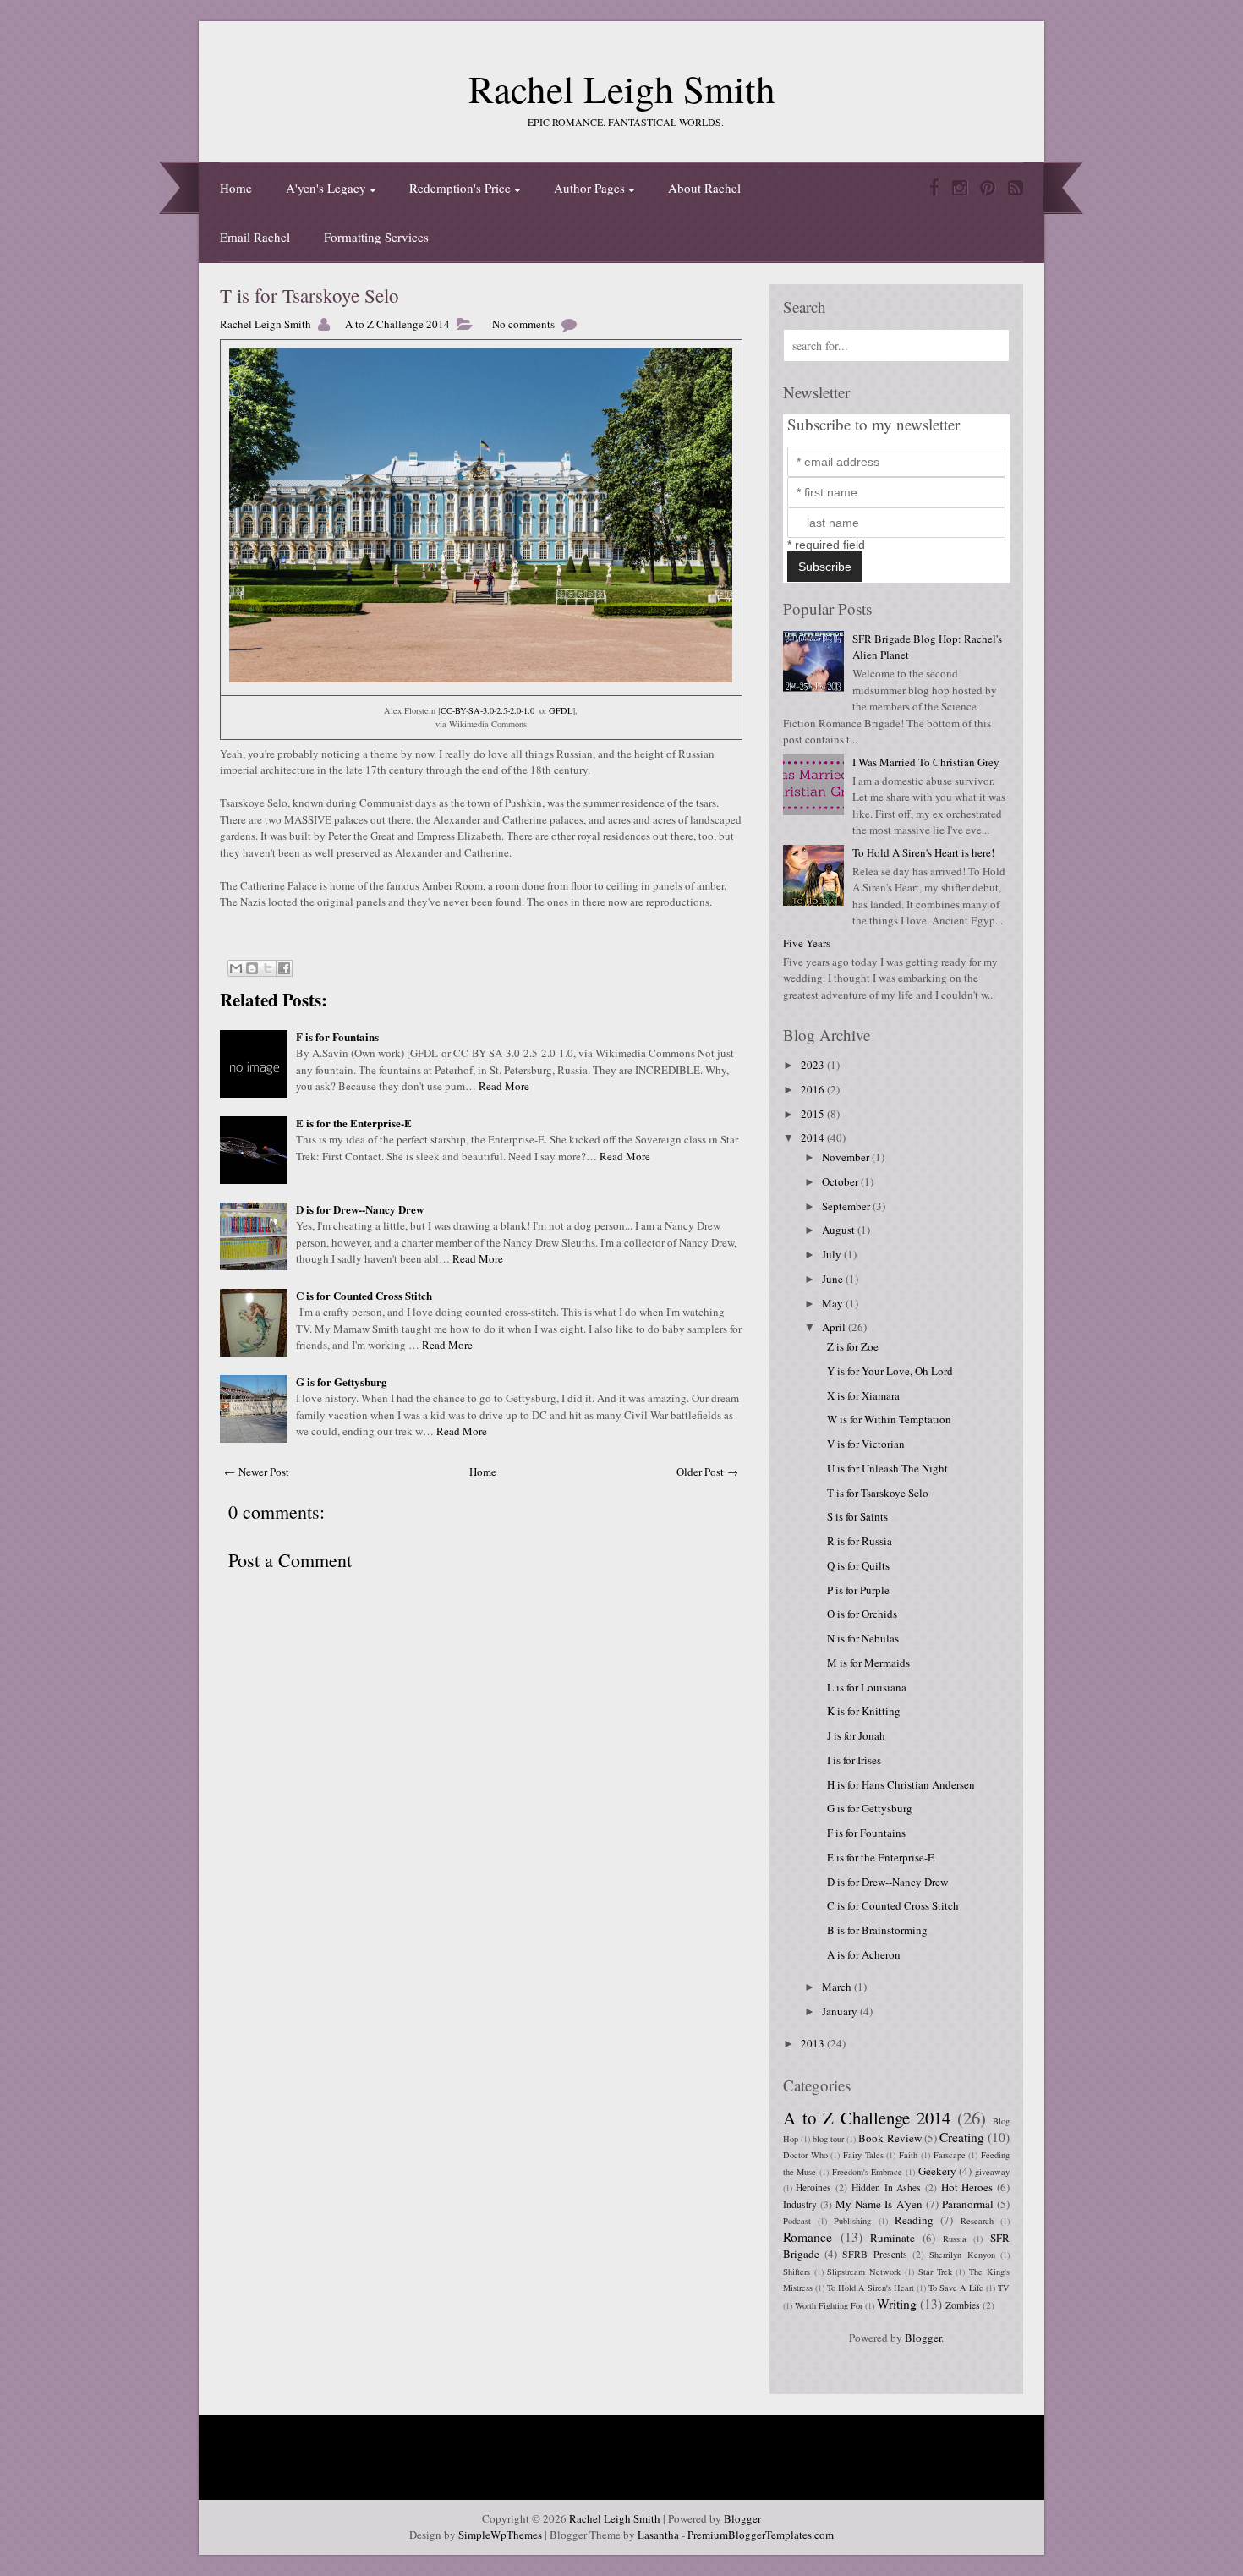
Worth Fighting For (829, 2305)
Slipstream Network (864, 2272)
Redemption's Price (460, 188)
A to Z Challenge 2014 (397, 324)
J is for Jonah (856, 1735)
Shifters (797, 2272)
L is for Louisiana (867, 1687)
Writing (897, 2304)
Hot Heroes (967, 2187)
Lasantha (658, 2535)
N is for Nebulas (863, 1638)
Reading (914, 2220)
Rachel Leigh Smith (622, 89)
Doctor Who (805, 2155)
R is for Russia (860, 1541)
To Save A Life (956, 2288)
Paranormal (968, 2204)
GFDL (561, 710)
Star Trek (935, 2272)
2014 (814, 1137)
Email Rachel (255, 237)
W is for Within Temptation (889, 1419)
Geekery (937, 2171)
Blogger (923, 2338)
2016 (814, 1089)
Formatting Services (376, 237)
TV (1004, 2288)
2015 (814, 1114)
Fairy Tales (863, 2155)
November (847, 1157)
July (833, 1254)
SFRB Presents (874, 2254)
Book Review (890, 2138)
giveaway (992, 2172)
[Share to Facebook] (284, 968)
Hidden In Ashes (886, 2187)
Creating (962, 2137)
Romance (808, 2237)
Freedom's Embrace (868, 2172)
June (834, 1279)
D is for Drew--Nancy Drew (360, 1209)
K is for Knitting (864, 1711)
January (841, 2011)
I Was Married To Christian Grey (926, 762)
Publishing (852, 2221)
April (835, 1327)
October (841, 1181)
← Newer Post (257, 1472)
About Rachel (704, 188)
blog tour (828, 2139)
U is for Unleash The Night (887, 1468)
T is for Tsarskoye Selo (309, 295)
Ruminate (893, 2238)
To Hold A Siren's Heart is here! (923, 852)
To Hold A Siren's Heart (871, 2288)
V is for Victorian (866, 1444)
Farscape (950, 2155)
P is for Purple (858, 1590)
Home (236, 188)
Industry (800, 2204)
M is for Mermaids (868, 1663)
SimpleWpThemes (500, 2535)
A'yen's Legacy (326, 188)
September (847, 1206)
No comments (523, 324)
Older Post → (707, 1472)
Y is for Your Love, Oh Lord (890, 1371)
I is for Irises (854, 1760)
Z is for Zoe (853, 1346)
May (834, 1303)
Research (977, 2221)
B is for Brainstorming (877, 1930)
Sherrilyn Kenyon (962, 2255)
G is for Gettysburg (342, 1381)
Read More (504, 1086)
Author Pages (589, 188)
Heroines (813, 2187)
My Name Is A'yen (879, 2204)
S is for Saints (857, 1516)
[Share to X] (268, 968)
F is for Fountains (337, 1036)
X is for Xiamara (863, 1395)
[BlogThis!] (252, 968)
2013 (814, 2043)
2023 (814, 1065)
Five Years (807, 943)
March (838, 1987)
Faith (908, 2155)
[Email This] (236, 968)
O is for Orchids (862, 1614)
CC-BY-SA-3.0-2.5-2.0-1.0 (487, 710)
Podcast (797, 2221)
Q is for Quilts (858, 1565)
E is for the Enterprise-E (354, 1123)
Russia (955, 2239)
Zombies (963, 2305)
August (840, 1230)
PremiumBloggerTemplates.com (761, 2535)
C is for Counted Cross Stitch (364, 1295)
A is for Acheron (864, 1954)
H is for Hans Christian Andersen (901, 1784)
